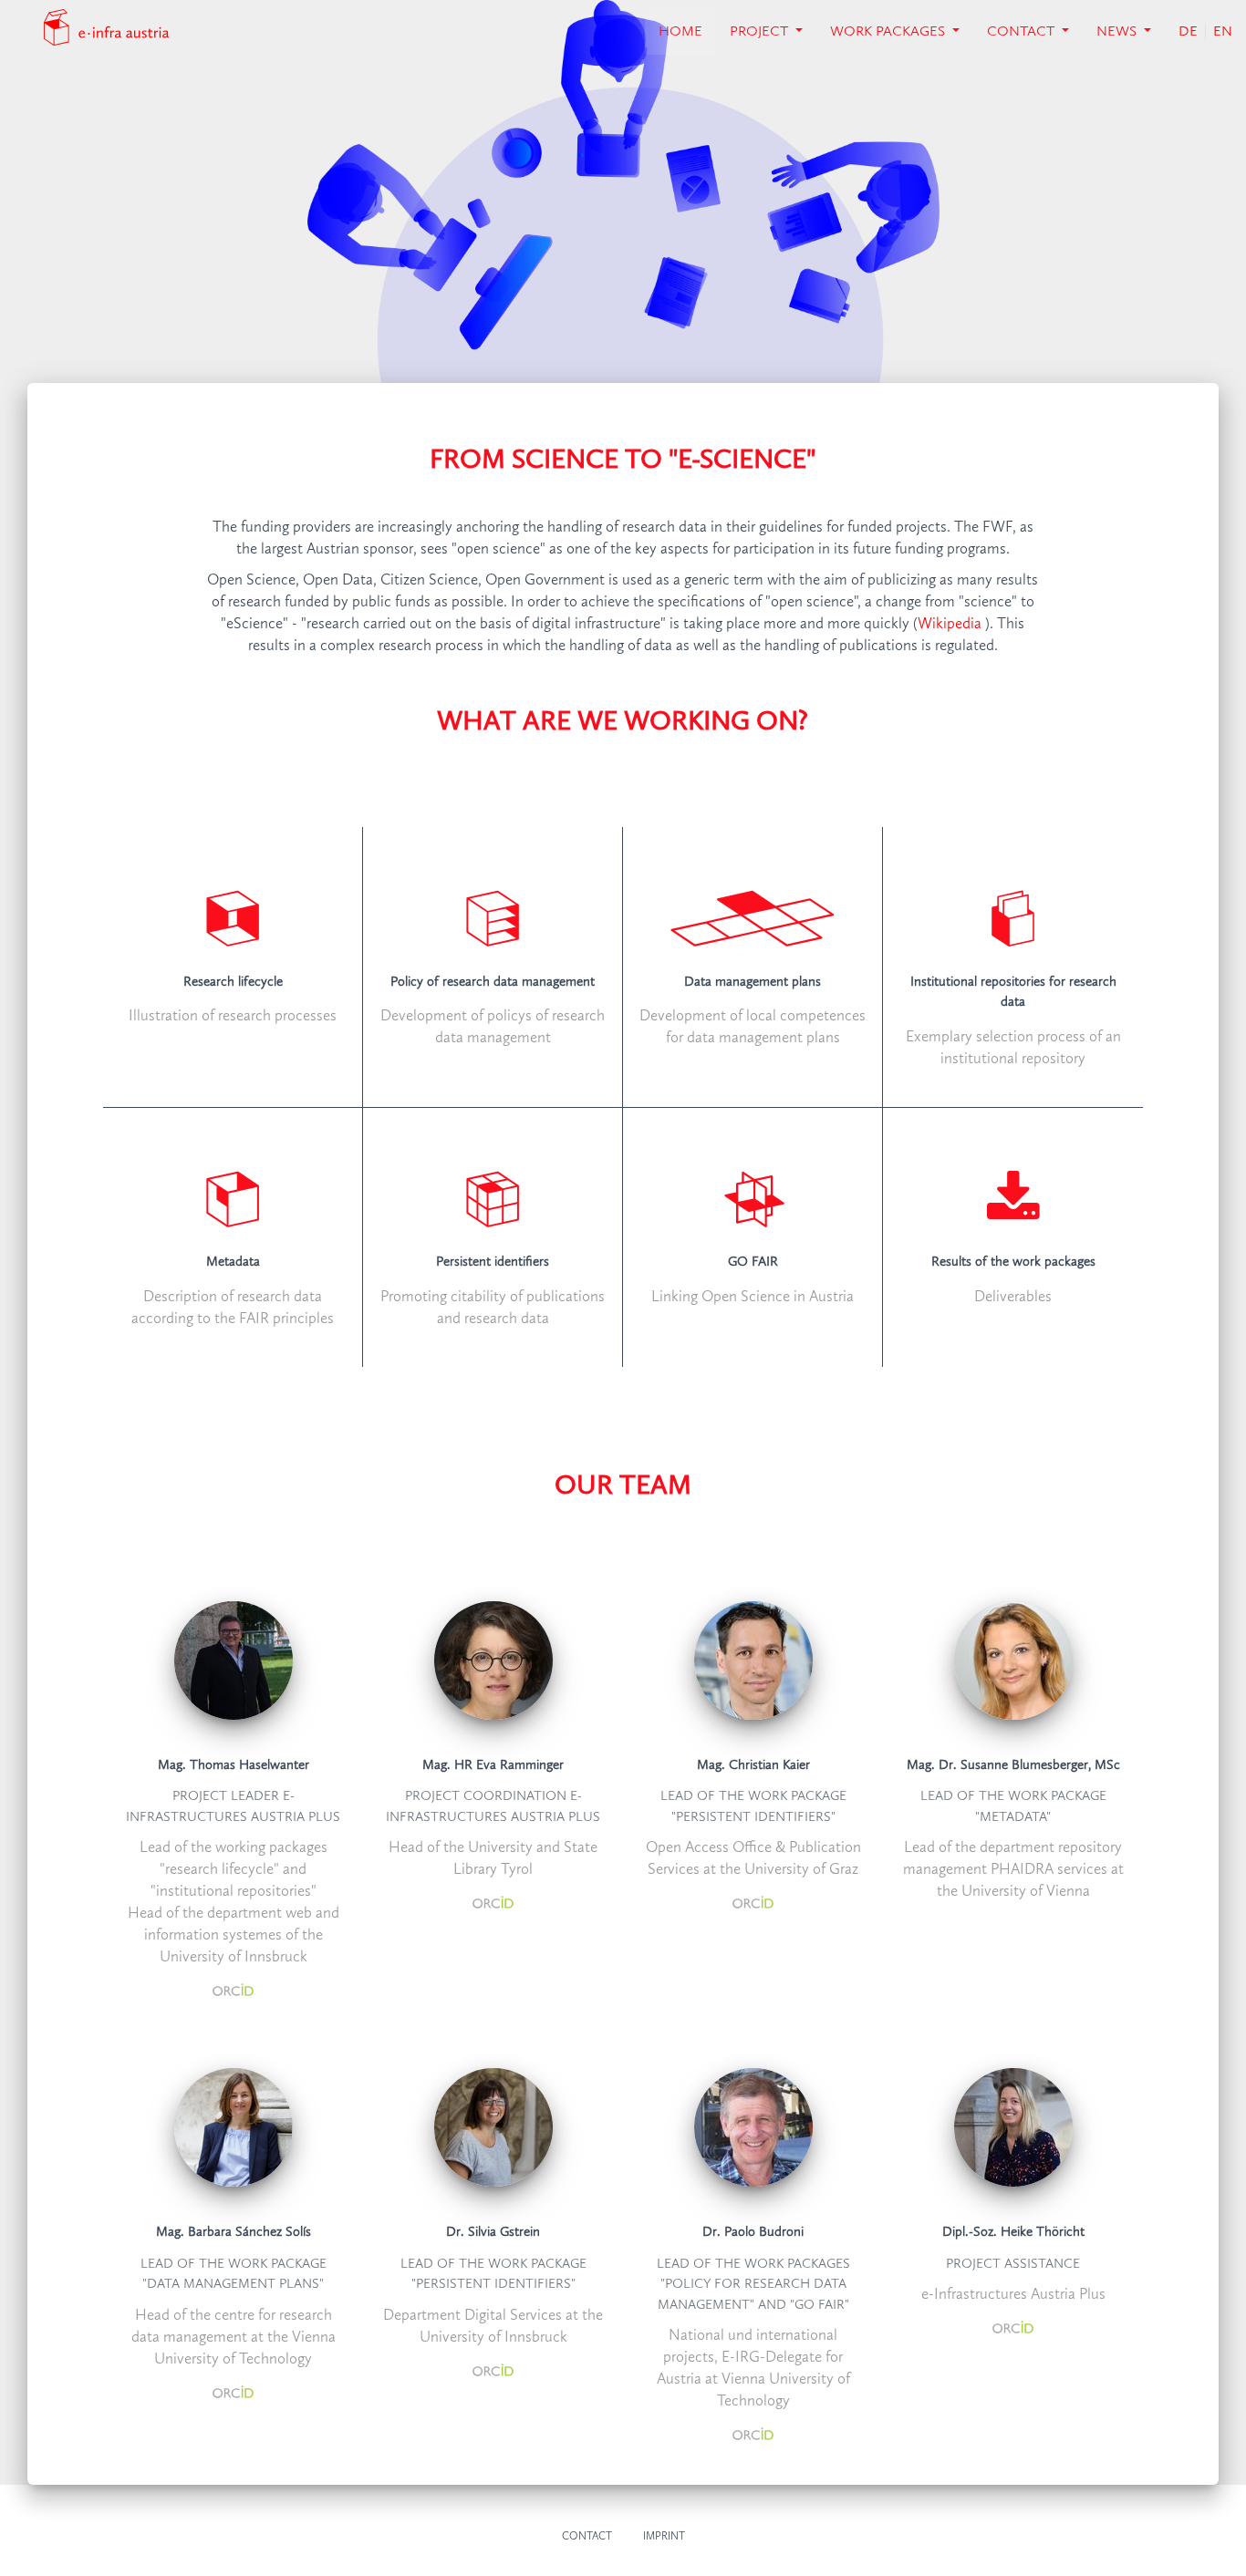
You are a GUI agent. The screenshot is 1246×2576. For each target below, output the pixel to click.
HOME (687, 31)
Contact (1023, 32)
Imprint (664, 2537)
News (1118, 32)
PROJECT (761, 32)
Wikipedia (950, 624)
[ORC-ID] (233, 1989)
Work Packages (889, 32)
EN (1223, 32)
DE (1188, 32)
